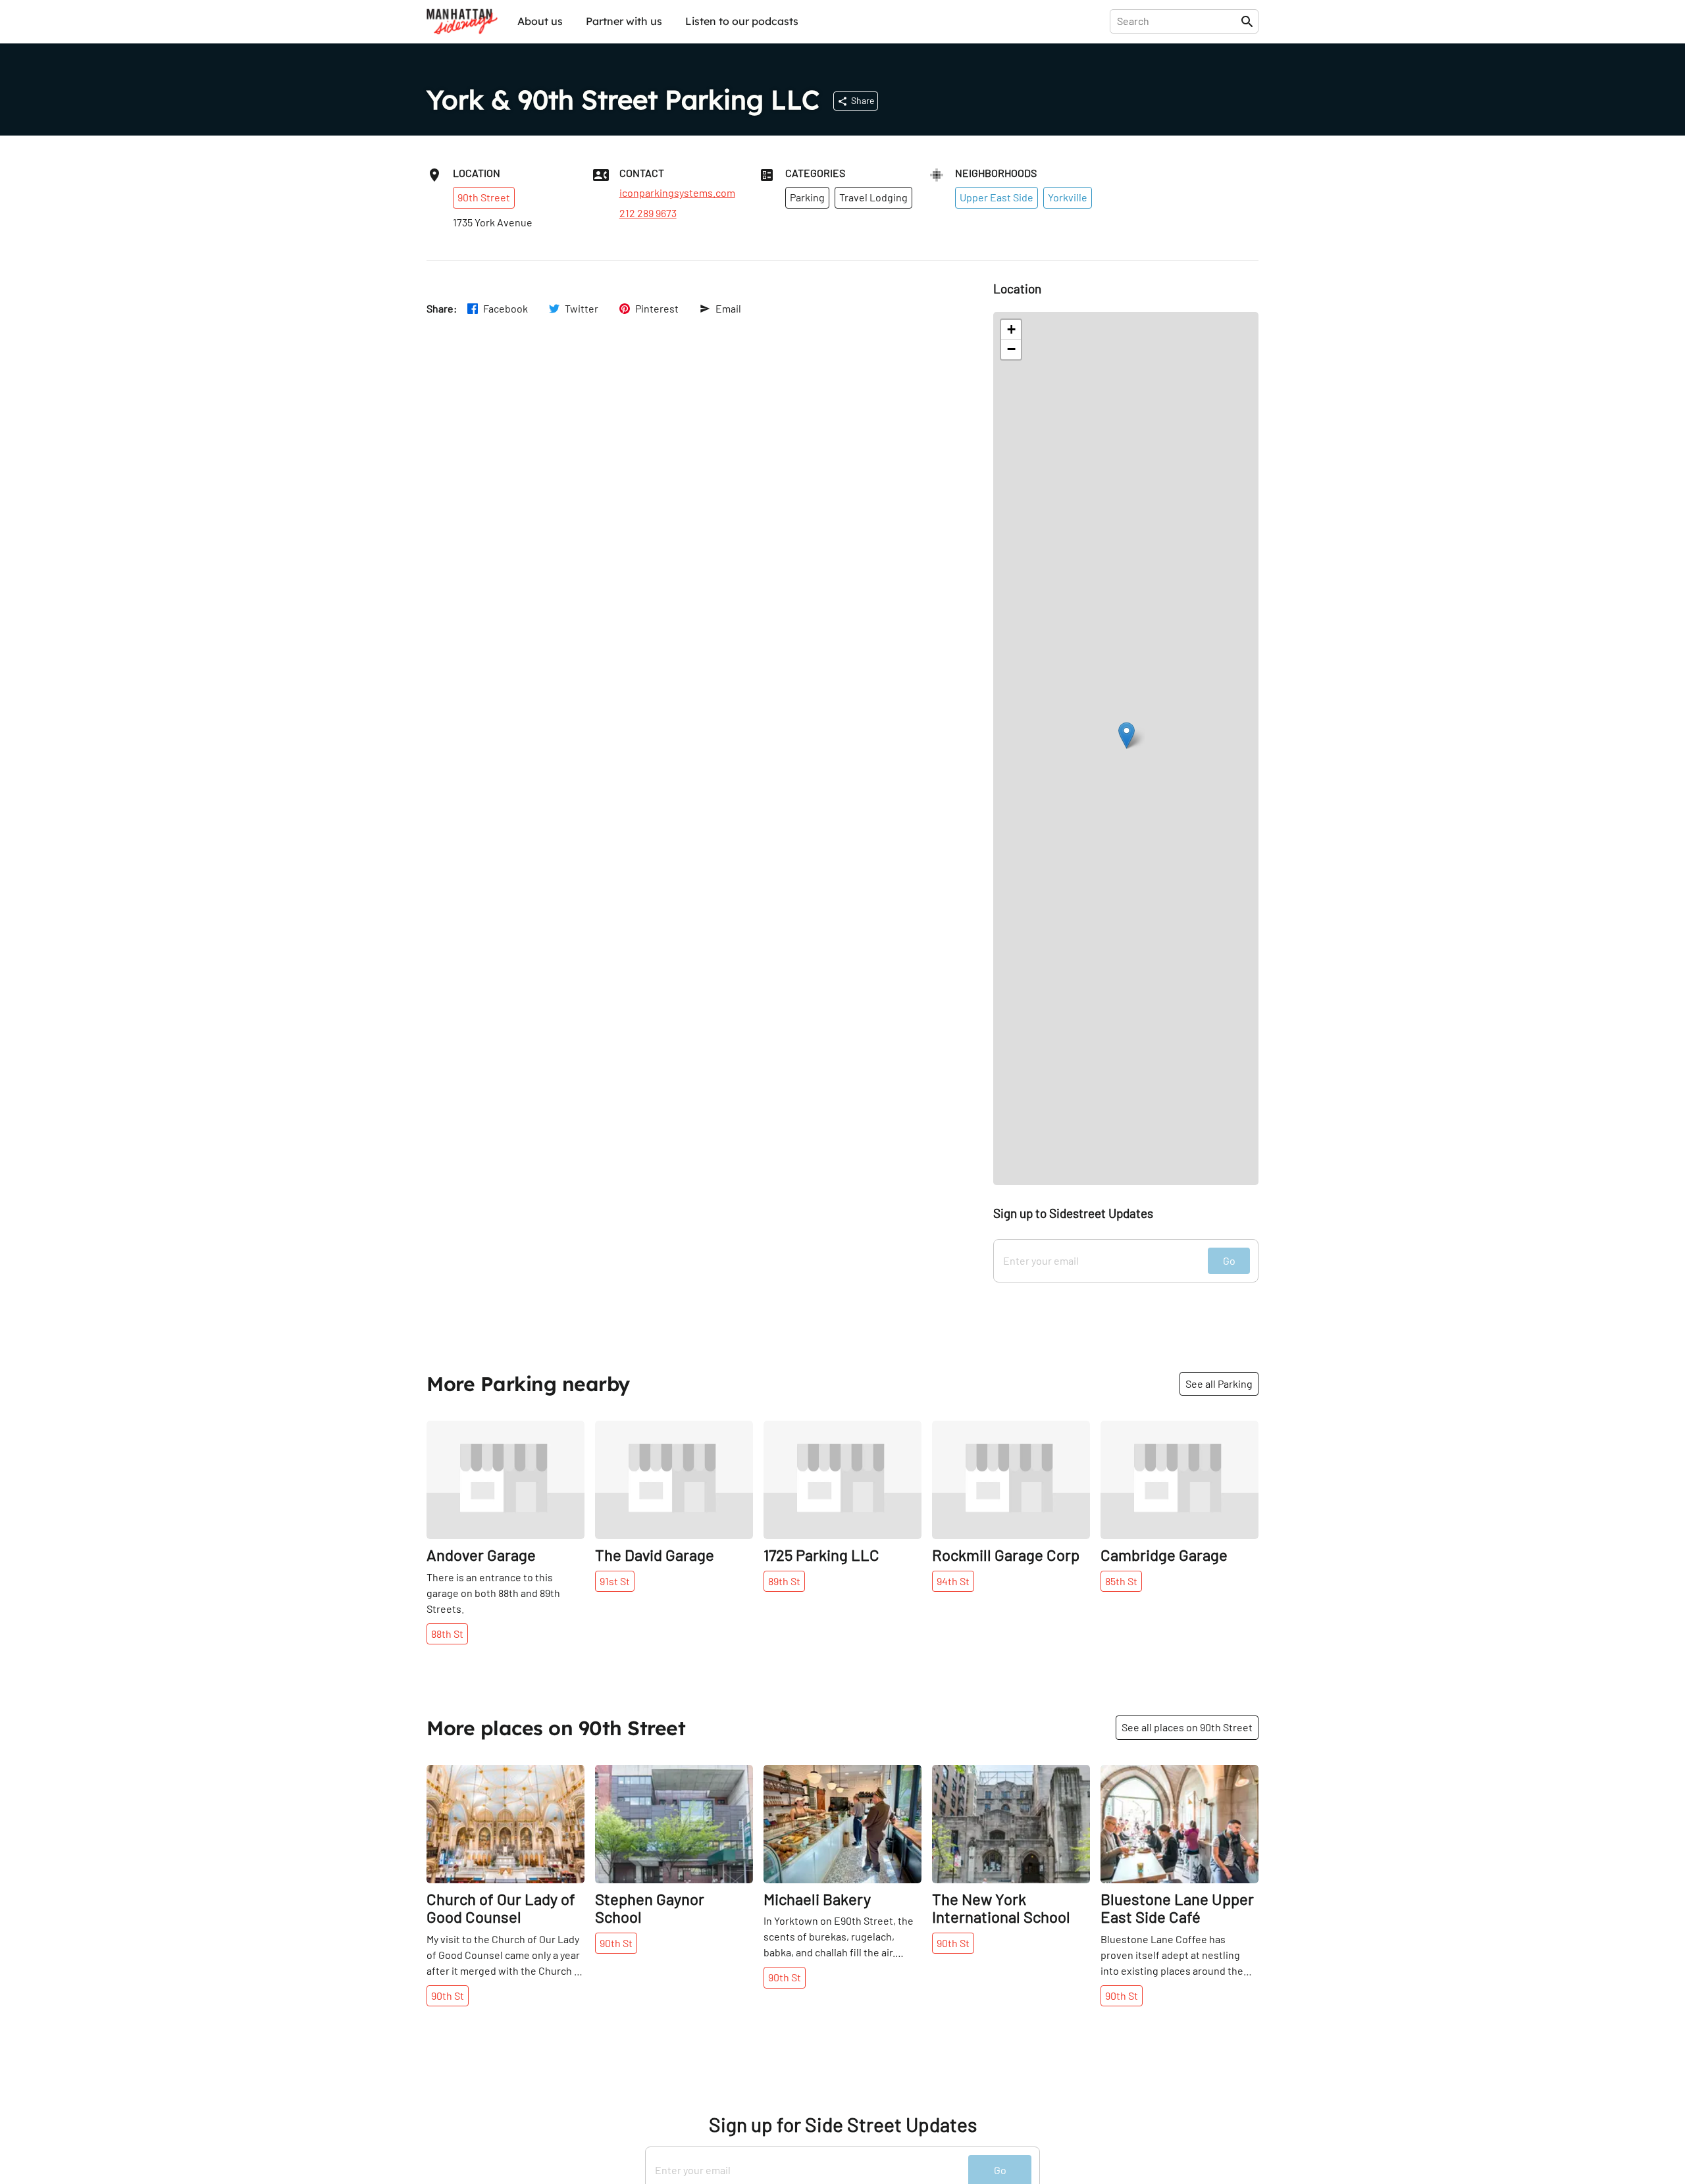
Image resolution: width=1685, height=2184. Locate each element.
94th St (953, 1581)
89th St (784, 1581)
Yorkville (1068, 197)
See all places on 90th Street (1187, 1727)
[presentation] (1178, 21)
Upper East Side (997, 197)
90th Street (484, 197)
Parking (807, 197)
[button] (1127, 735)
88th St (447, 1634)
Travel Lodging (873, 197)
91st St (615, 1581)
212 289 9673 (648, 213)
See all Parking (1219, 1384)
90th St (448, 1995)
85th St (1121, 1581)
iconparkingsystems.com (677, 193)
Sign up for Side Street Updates (843, 2124)
